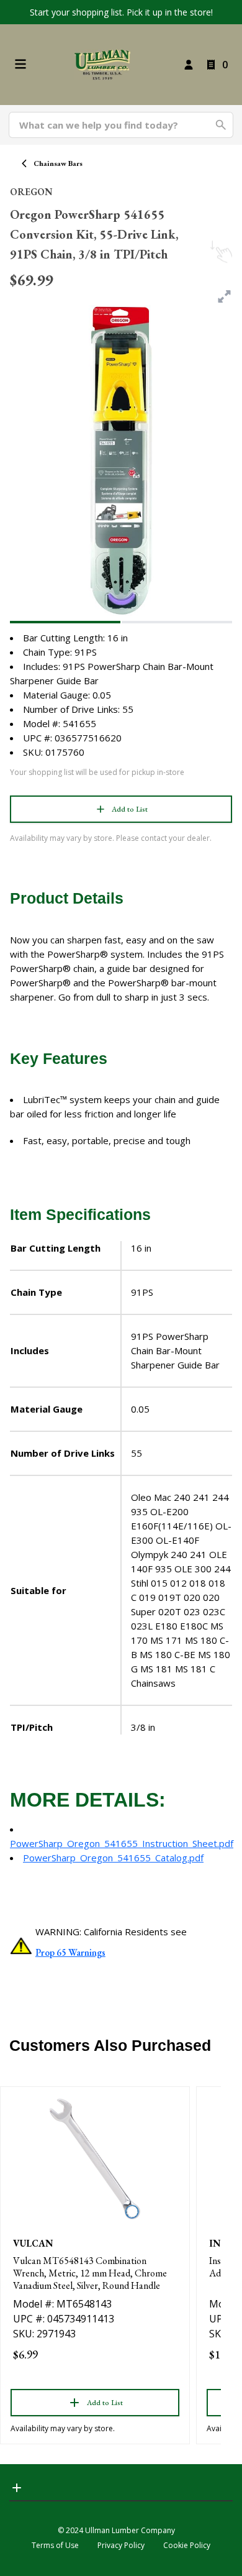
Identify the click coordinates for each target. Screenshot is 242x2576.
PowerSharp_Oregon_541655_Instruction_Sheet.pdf (122, 1843)
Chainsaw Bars (58, 163)
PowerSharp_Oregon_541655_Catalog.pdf (113, 1858)
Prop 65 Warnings (70, 1952)
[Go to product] (95, 2159)
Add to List (130, 809)
